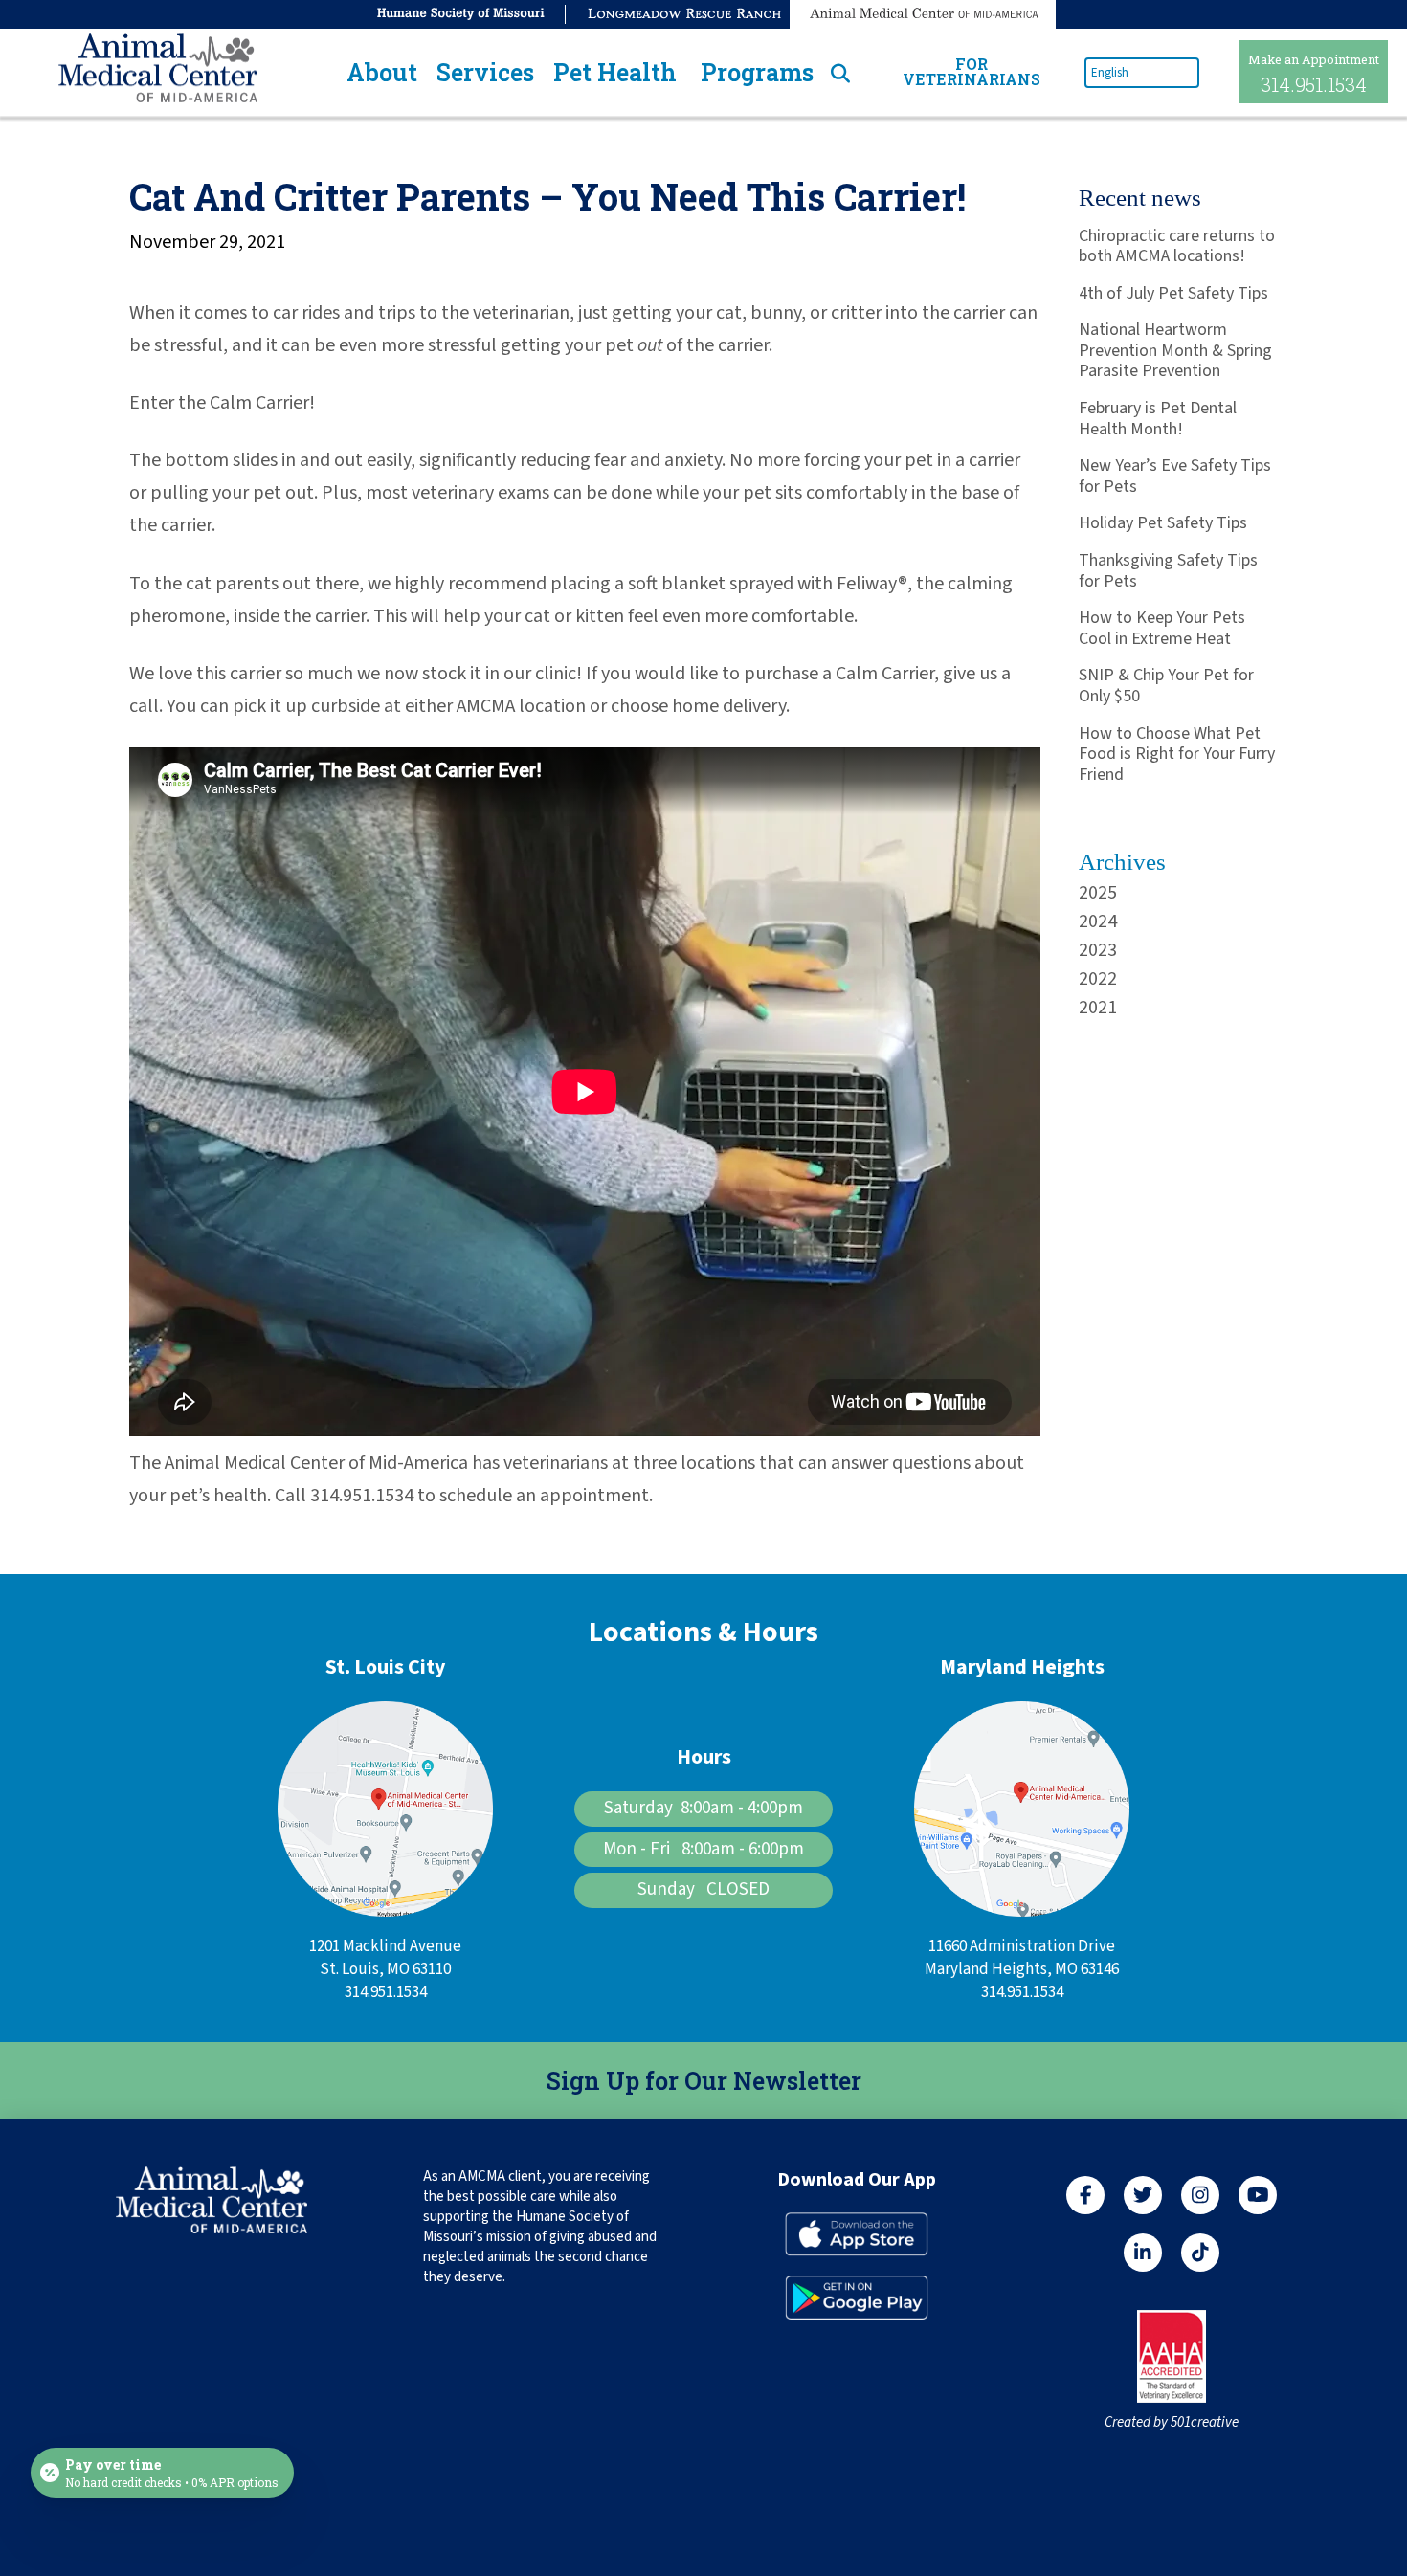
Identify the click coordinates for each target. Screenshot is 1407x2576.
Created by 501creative (1172, 2422)
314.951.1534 (1314, 84)
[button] (382, 72)
